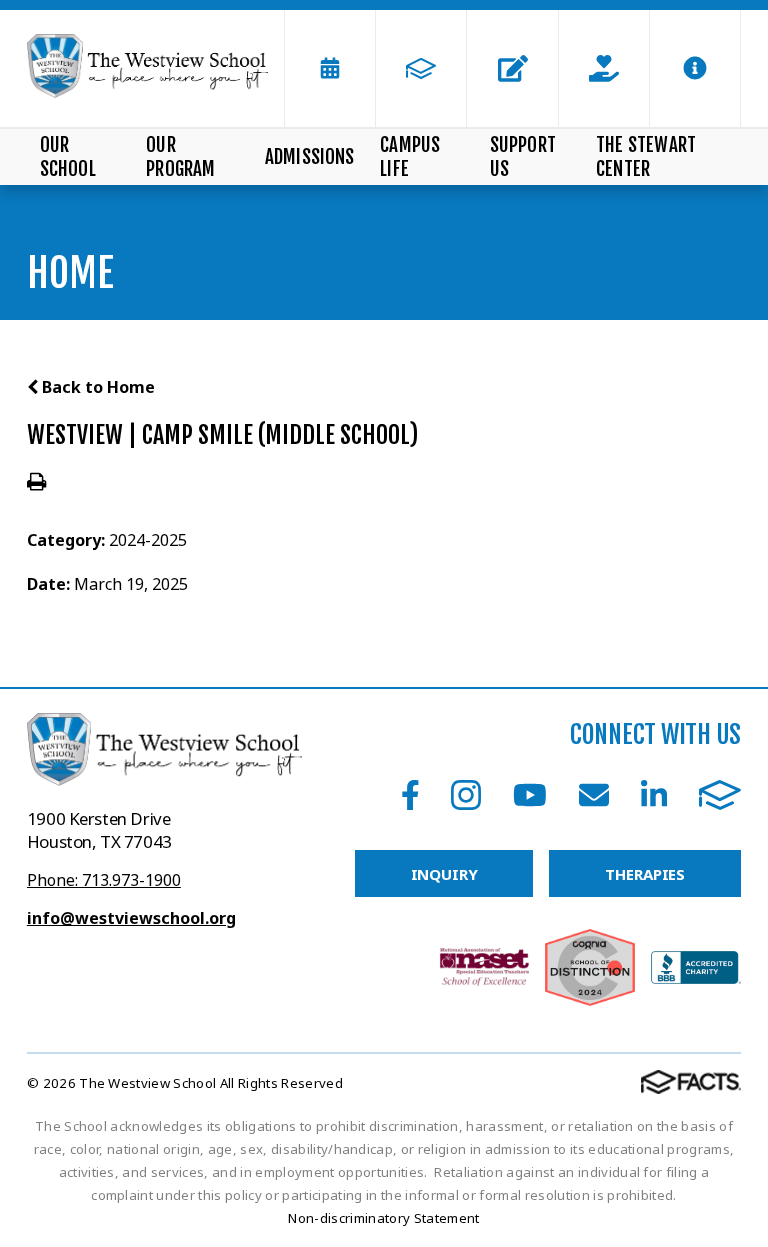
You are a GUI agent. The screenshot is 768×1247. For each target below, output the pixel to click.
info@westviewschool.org (131, 918)
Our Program (180, 157)
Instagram (466, 795)
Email (594, 795)
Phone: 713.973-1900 (104, 880)
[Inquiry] (512, 68)
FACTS (720, 795)
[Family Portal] (421, 68)
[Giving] (604, 68)
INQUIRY (444, 874)
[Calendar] (330, 68)
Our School (68, 157)
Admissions (310, 157)
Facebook (410, 795)
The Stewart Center (646, 157)
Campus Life (410, 157)
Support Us (523, 157)
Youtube (530, 795)
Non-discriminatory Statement (383, 1218)
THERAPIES (645, 874)
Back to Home (96, 387)
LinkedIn (654, 795)
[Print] (36, 483)
